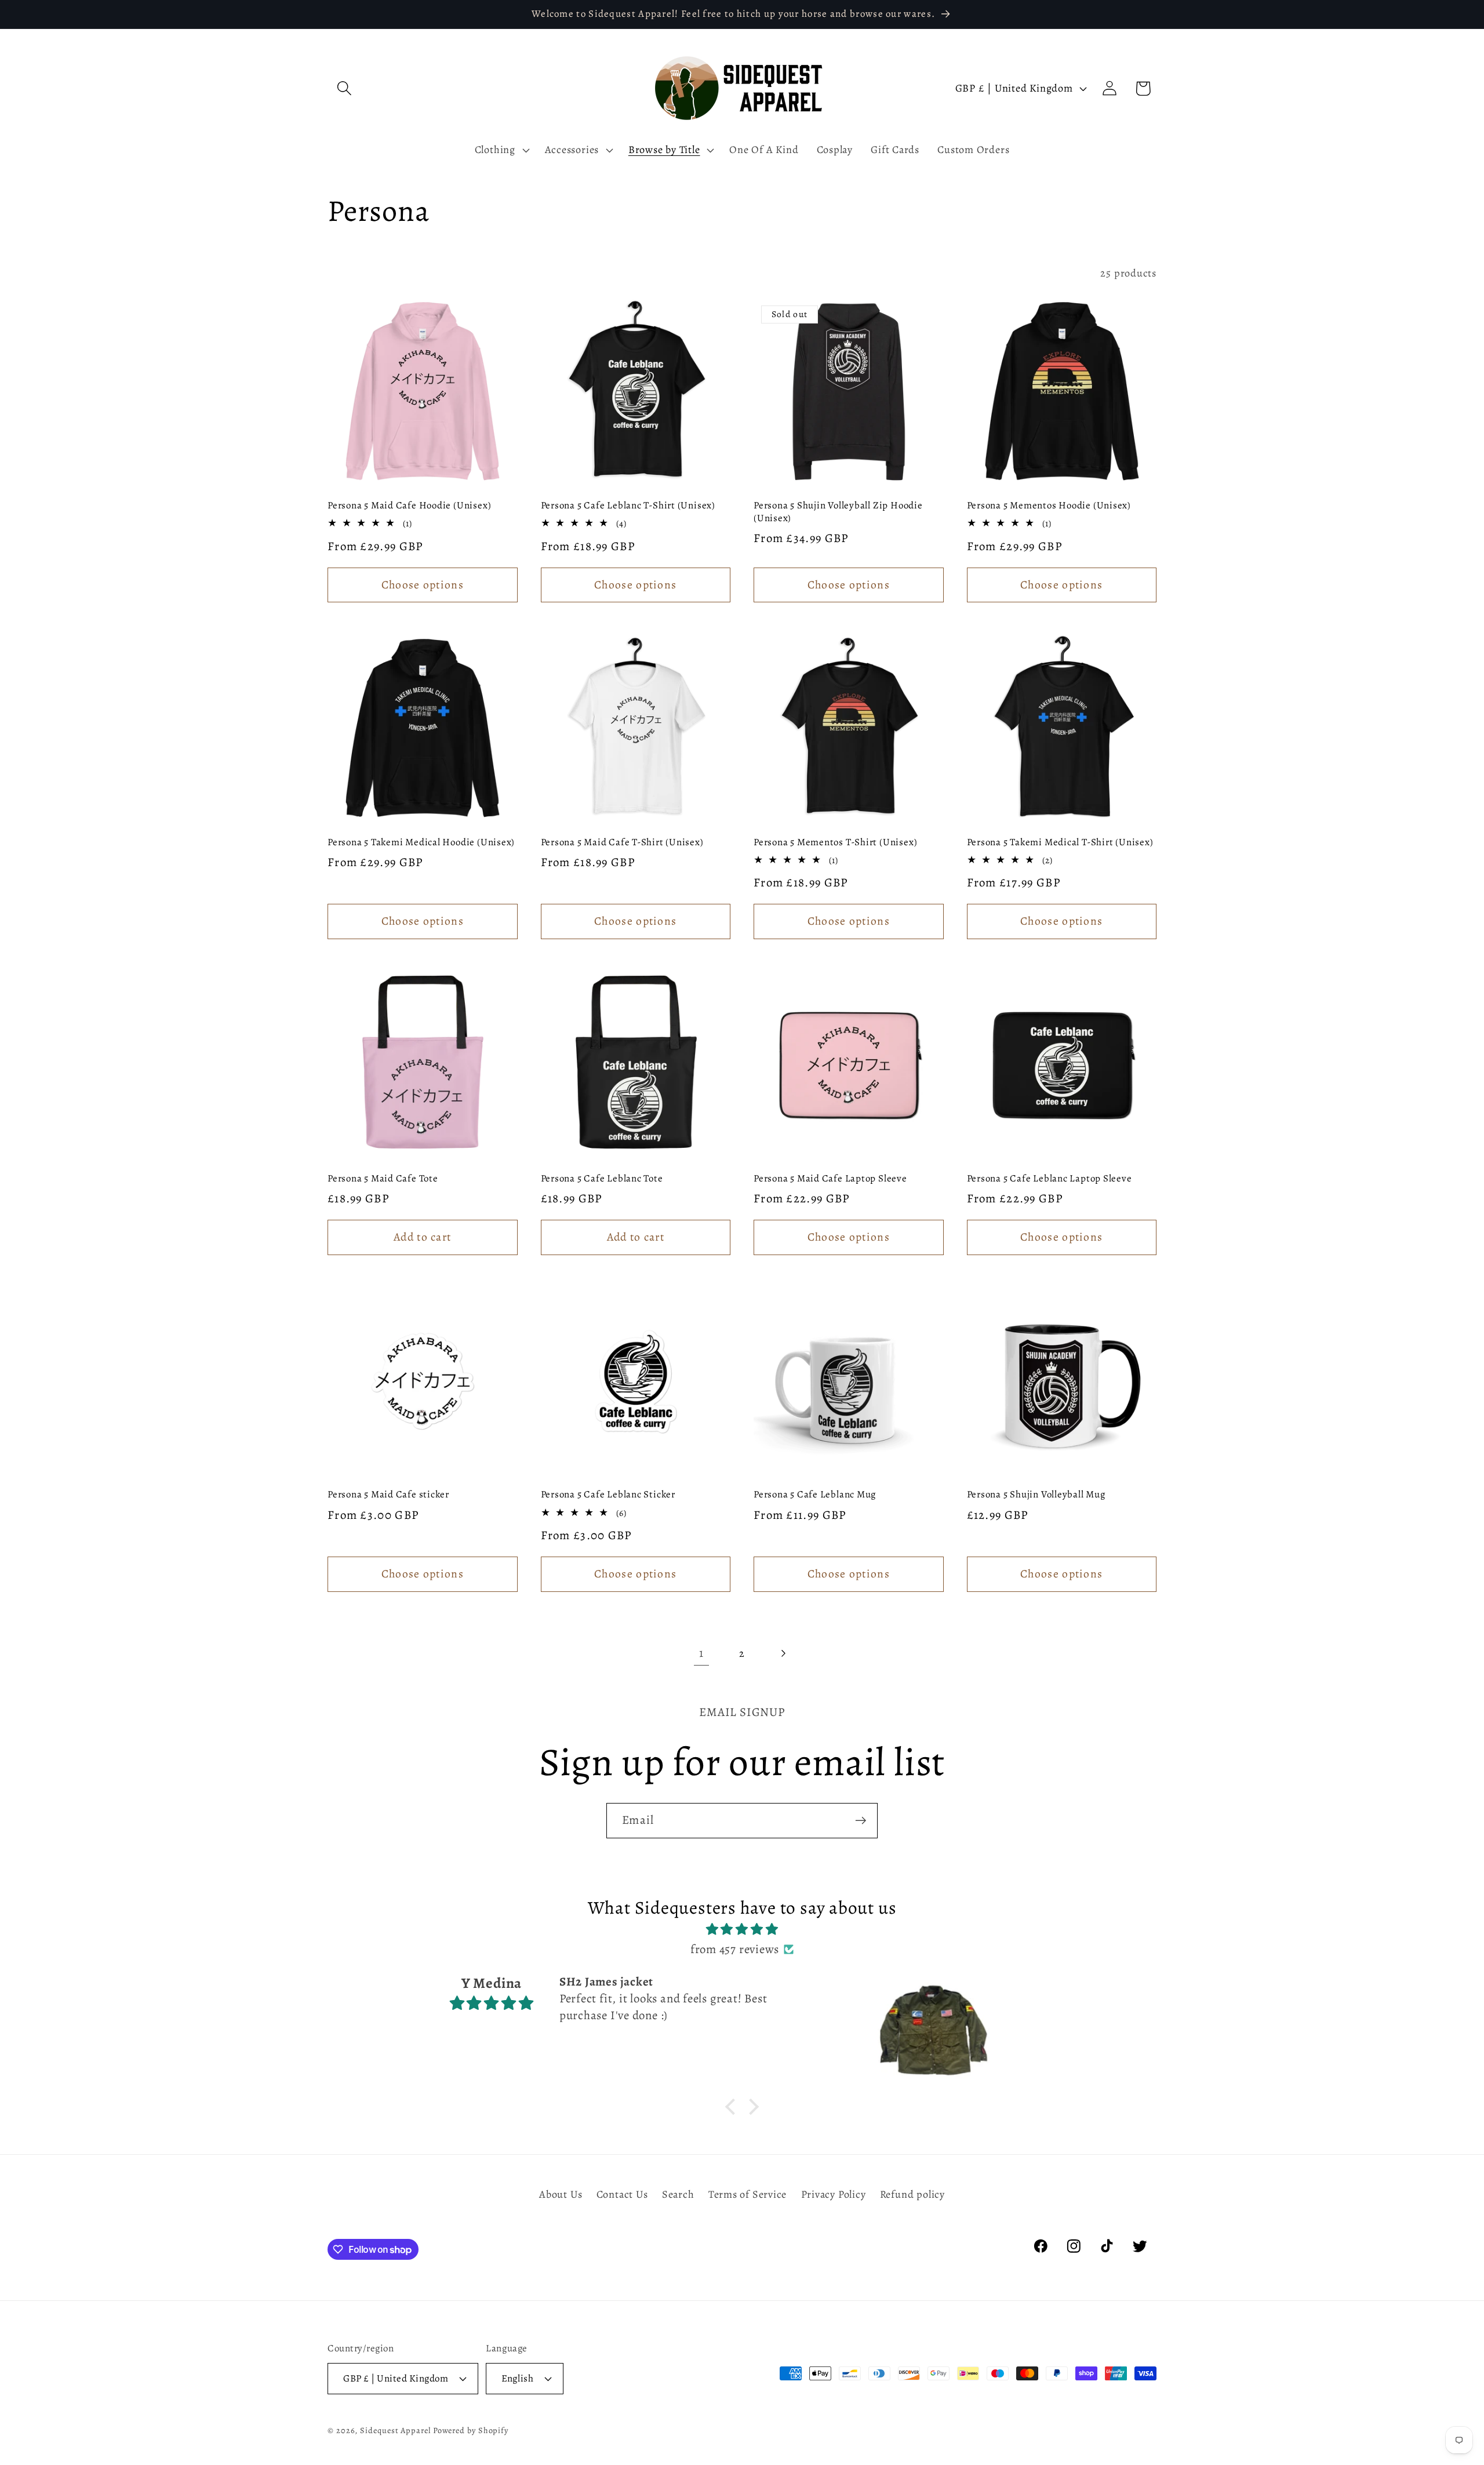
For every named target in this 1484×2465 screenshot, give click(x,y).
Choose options (423, 585)
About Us (561, 2194)
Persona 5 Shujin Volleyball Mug (1036, 1495)
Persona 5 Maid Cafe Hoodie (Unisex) (409, 506)
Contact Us (622, 2194)
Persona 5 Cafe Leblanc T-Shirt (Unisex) (628, 506)
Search (678, 2194)
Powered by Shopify (471, 2430)
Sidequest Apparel (395, 2430)
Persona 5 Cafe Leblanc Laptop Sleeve (1050, 1179)
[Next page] (783, 1654)
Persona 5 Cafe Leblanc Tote (602, 1179)
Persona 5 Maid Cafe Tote (383, 1179)
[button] (344, 88)
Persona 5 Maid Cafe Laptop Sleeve (830, 1179)
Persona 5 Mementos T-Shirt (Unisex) (835, 842)
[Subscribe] (861, 1821)
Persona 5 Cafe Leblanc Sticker (608, 1495)
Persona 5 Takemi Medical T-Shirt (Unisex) (1060, 842)
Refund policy (912, 2194)
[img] (742, 1930)
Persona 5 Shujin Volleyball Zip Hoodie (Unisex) (838, 512)
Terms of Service (748, 2194)
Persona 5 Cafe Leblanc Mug (815, 1495)
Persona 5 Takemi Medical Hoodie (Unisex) (421, 842)
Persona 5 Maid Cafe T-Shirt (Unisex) (622, 842)
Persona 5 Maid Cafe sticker (388, 1495)
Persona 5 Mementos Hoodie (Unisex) (1049, 506)
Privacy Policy (834, 2194)
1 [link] (701, 1653)
